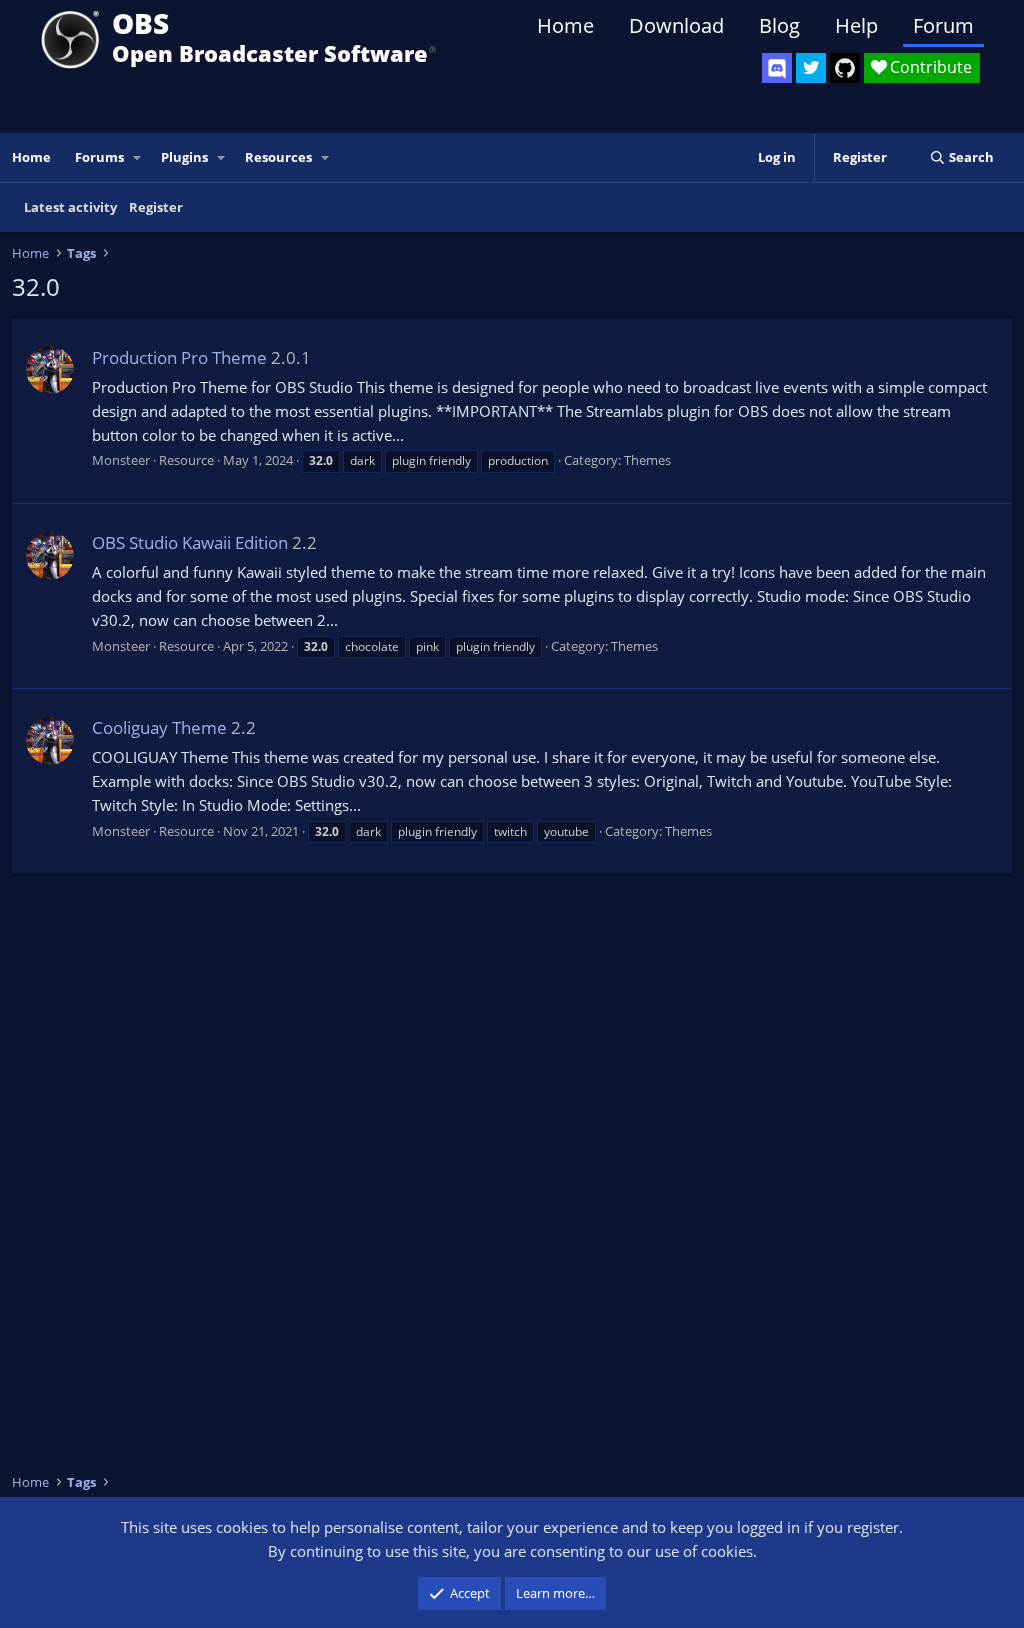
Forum (943, 25)
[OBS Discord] (777, 68)
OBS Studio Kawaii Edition (190, 542)
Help (856, 25)
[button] (138, 157)
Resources (278, 157)
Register (156, 207)
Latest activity (70, 207)
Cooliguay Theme (159, 727)
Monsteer (121, 460)
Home (565, 25)
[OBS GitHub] (845, 68)
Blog (779, 25)
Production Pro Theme (179, 357)
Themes (647, 460)
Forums (99, 157)
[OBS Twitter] (811, 68)
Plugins (184, 157)
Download (676, 25)
